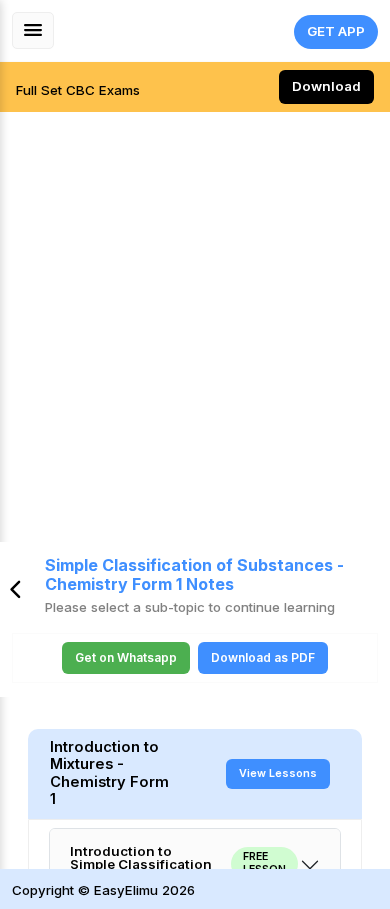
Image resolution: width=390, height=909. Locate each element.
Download (326, 86)
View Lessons (278, 773)
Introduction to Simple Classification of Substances (178, 864)
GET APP (336, 31)
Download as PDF (263, 657)
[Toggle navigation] (33, 30)
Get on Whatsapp (126, 657)
